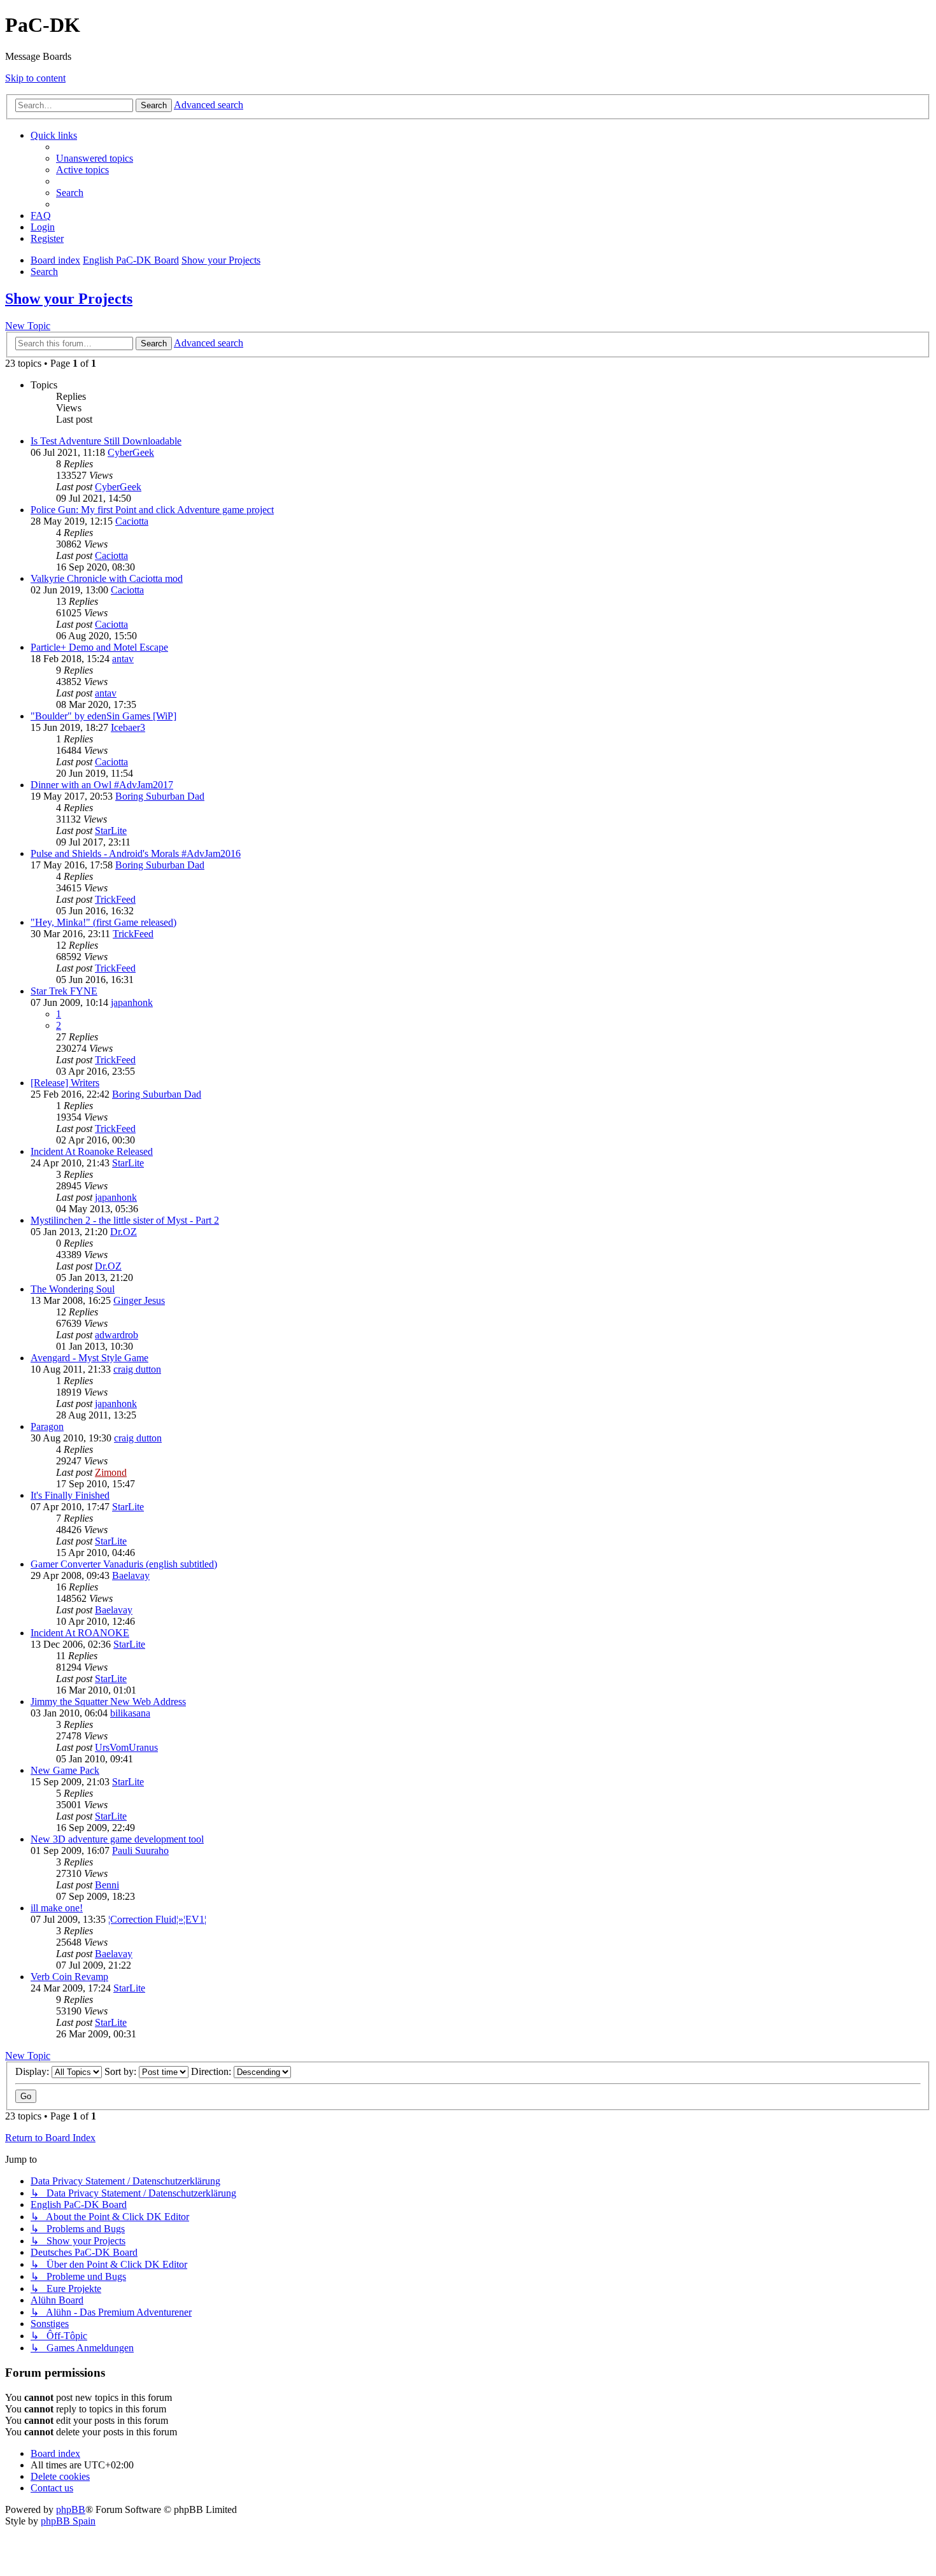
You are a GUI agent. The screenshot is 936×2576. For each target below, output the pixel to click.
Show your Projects (69, 299)
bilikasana (130, 1713)
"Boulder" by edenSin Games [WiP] (103, 716)
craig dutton (137, 1369)
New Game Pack (65, 1770)
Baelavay (131, 1575)
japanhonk (132, 1002)
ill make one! (57, 1908)
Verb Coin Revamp (69, 1977)
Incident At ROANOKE (80, 1633)
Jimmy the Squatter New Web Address (108, 1702)
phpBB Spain (68, 2521)
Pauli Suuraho (140, 1851)
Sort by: (122, 2071)
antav (123, 659)
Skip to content (35, 78)
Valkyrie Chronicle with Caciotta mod (107, 578)
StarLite (111, 831)
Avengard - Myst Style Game (89, 1358)
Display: (33, 2071)
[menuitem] (95, 158)
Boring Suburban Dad (160, 796)
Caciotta (132, 521)
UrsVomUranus (126, 1747)
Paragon (47, 1426)
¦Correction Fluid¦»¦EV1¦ (157, 1919)
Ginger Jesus (139, 1300)
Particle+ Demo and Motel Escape (99, 647)
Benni (107, 1885)
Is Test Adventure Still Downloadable (106, 441)
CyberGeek (131, 452)
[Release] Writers (65, 1083)
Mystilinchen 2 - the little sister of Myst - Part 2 (125, 1220)
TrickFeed (115, 899)
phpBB (71, 2509)
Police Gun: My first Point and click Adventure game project (152, 510)
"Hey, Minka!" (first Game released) (103, 922)
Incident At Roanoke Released (92, 1151)
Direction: (212, 2071)
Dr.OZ (124, 1232)
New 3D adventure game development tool (117, 1839)
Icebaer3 (128, 727)
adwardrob (117, 1335)
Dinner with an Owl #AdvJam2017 (102, 785)
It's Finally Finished (70, 1495)
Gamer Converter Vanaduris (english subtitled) (124, 1564)
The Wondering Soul (73, 1289)
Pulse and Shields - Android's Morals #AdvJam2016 (136, 853)
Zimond (111, 1472)
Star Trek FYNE (64, 991)
